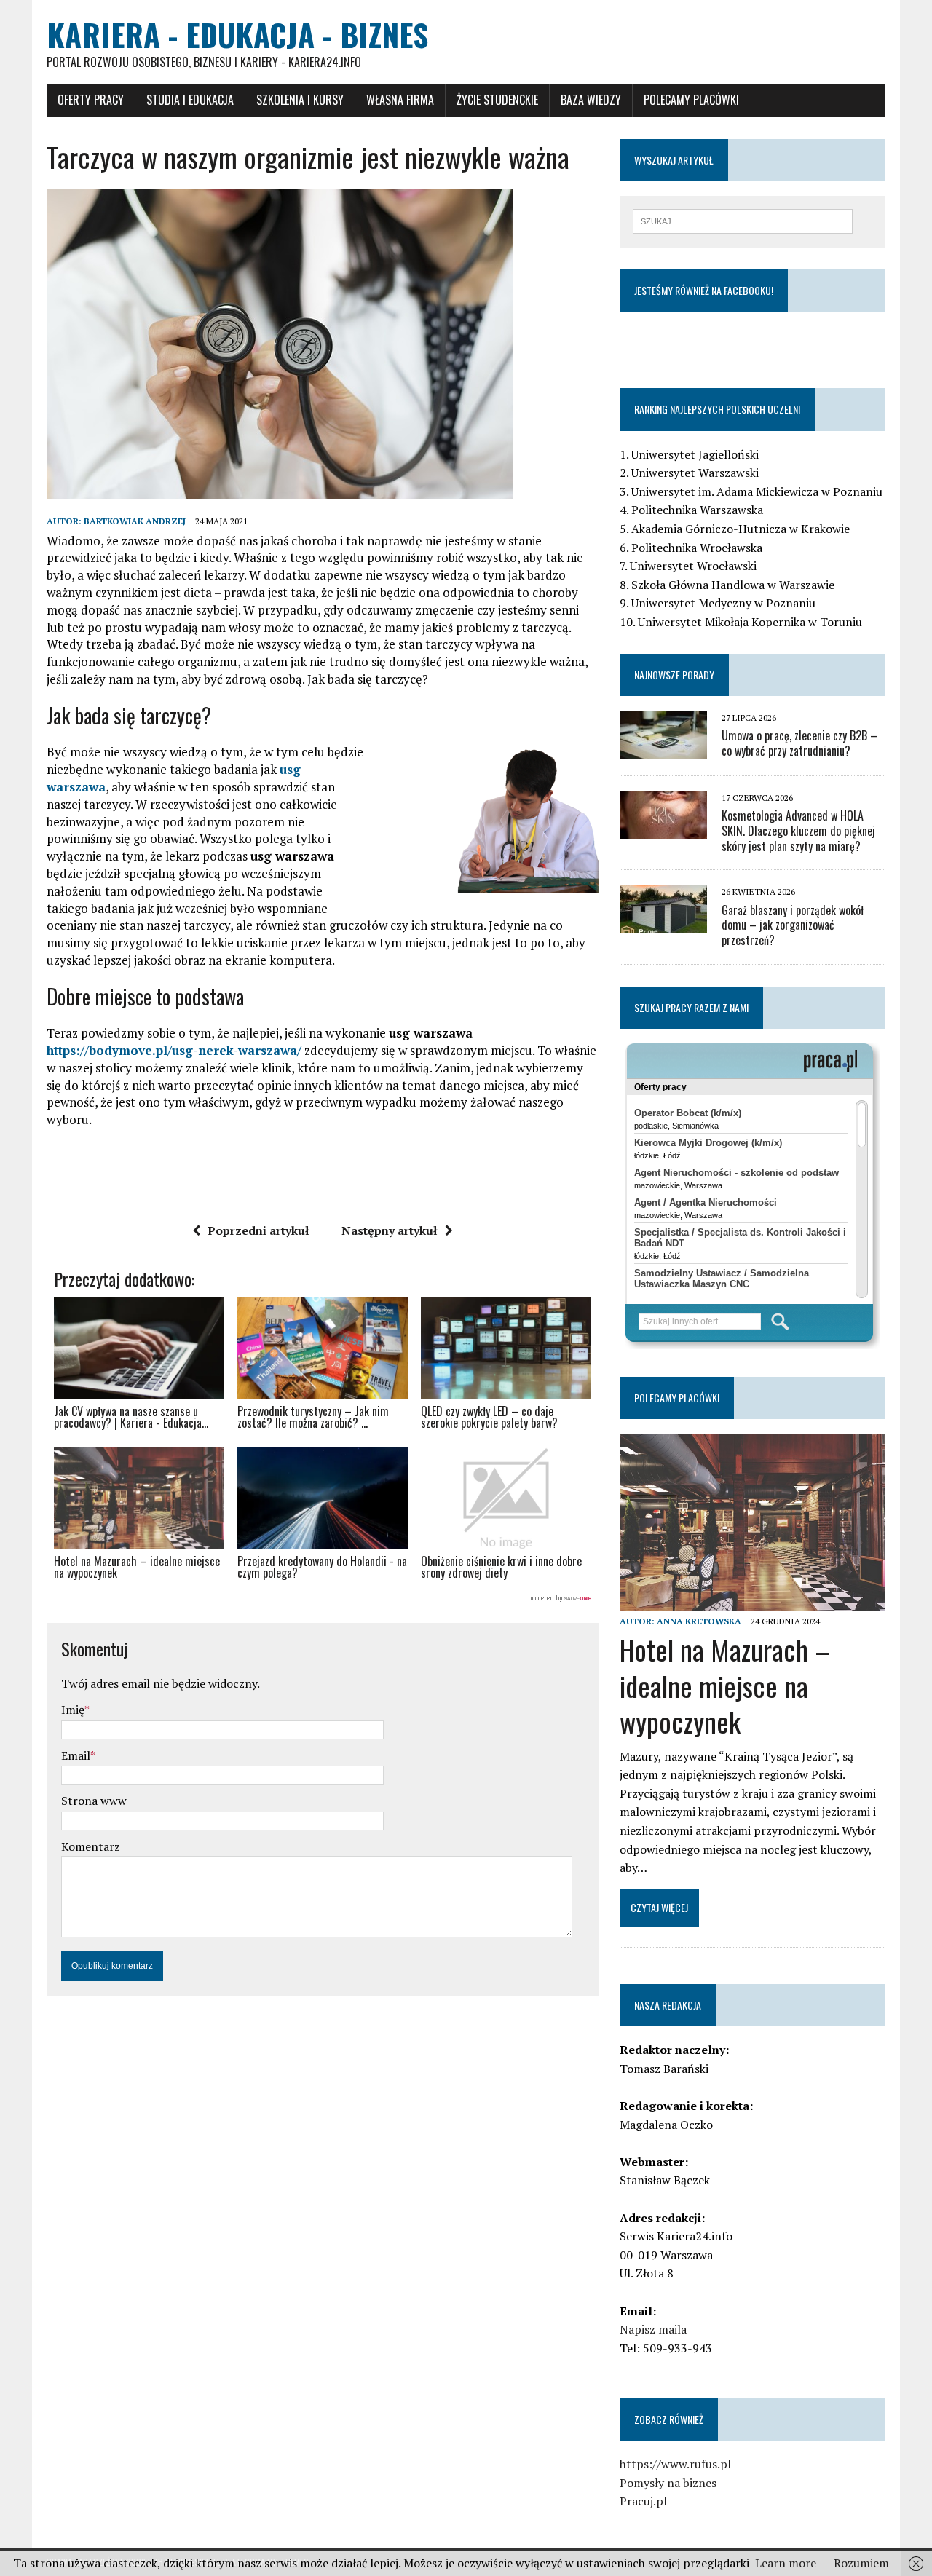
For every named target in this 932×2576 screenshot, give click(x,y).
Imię (73, 1710)
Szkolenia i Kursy (300, 100)
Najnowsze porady (674, 675)
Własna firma (400, 100)
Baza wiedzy (591, 100)
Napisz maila (653, 2329)
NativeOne (323, 1599)
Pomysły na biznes (668, 2483)
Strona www (94, 1801)
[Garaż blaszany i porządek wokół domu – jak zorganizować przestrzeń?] (663, 924)
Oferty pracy (91, 100)
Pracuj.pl (643, 2501)
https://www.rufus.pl (675, 2464)
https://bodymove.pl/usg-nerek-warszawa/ (174, 1050)
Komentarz (91, 1846)
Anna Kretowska (699, 1621)
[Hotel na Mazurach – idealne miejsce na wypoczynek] (753, 1601)
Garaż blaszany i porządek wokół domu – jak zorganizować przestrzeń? (793, 925)
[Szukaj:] (743, 220)
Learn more (786, 2563)
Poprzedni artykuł (258, 1230)
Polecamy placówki (691, 100)
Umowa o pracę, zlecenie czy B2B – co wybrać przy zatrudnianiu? (799, 743)
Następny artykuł (390, 1230)
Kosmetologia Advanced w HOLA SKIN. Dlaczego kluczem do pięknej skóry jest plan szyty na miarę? (798, 831)
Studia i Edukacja (190, 100)
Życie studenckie (497, 100)
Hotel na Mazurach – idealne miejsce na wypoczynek (725, 1685)
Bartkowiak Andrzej (135, 521)
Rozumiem (861, 2563)
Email (76, 1755)
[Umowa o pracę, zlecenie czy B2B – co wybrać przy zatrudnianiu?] (663, 749)
